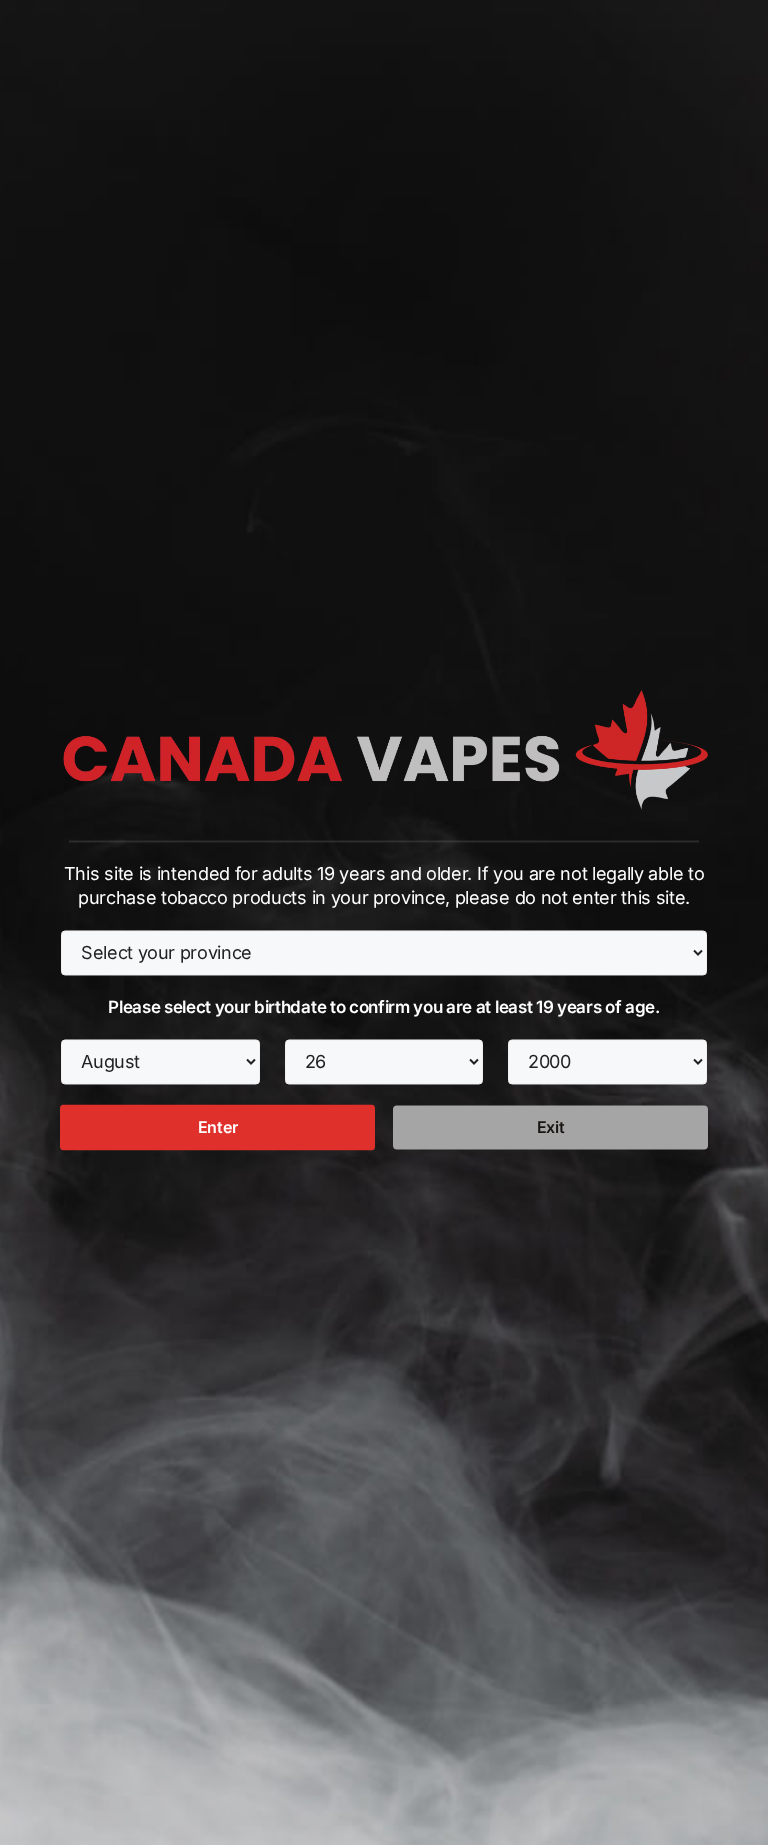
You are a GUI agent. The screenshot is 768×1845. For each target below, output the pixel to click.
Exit (551, 1127)
